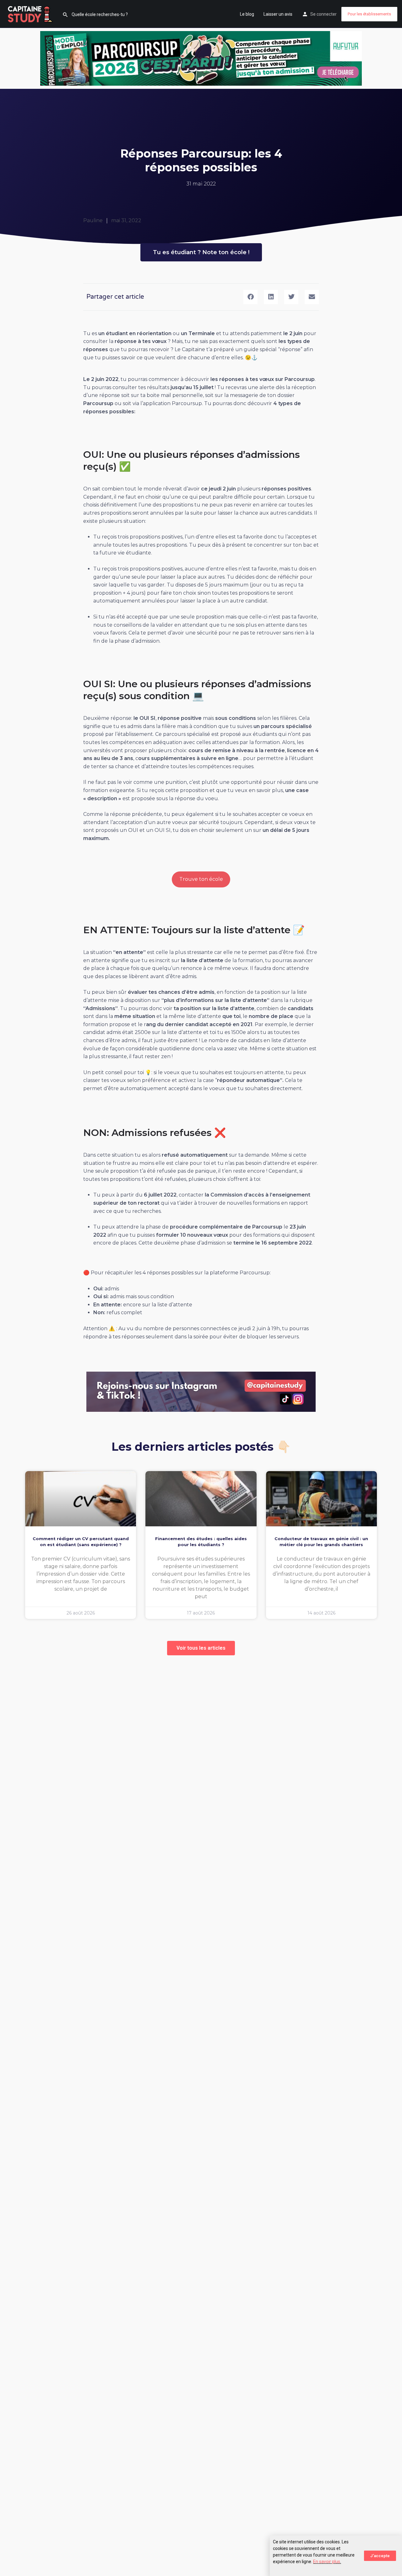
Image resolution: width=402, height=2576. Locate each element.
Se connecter (323, 14)
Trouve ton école (201, 879)
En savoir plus (327, 2562)
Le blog (247, 14)
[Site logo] (31, 13)
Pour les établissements (369, 14)
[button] (250, 297)
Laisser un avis (278, 14)
